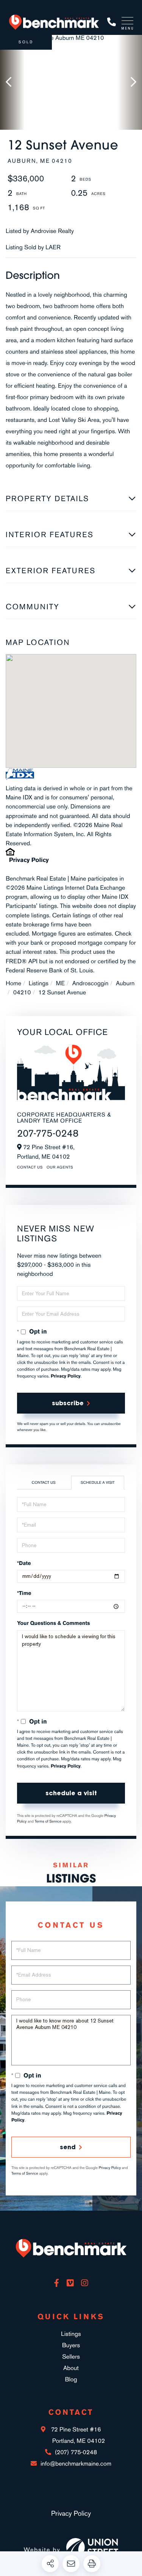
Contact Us (30, 1167)
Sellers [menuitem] (71, 2357)
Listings (39, 983)
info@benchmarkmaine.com (76, 2464)
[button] (12, 82)
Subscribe (68, 1403)
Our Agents (60, 1167)
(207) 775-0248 (112, 22)
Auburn (125, 983)
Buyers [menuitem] (71, 2345)
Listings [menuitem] (71, 2334)
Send (68, 2147)
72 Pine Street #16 (77, 2435)
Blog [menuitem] (71, 2379)
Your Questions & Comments (54, 1623)
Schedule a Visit (98, 1483)
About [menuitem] (71, 2368)
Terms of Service (48, 1821)
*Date (24, 1563)
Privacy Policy (29, 860)
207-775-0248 (48, 1133)
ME (60, 983)
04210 (22, 992)
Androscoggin (91, 983)
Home (13, 983)
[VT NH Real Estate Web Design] (92, 2549)
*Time (24, 1593)
